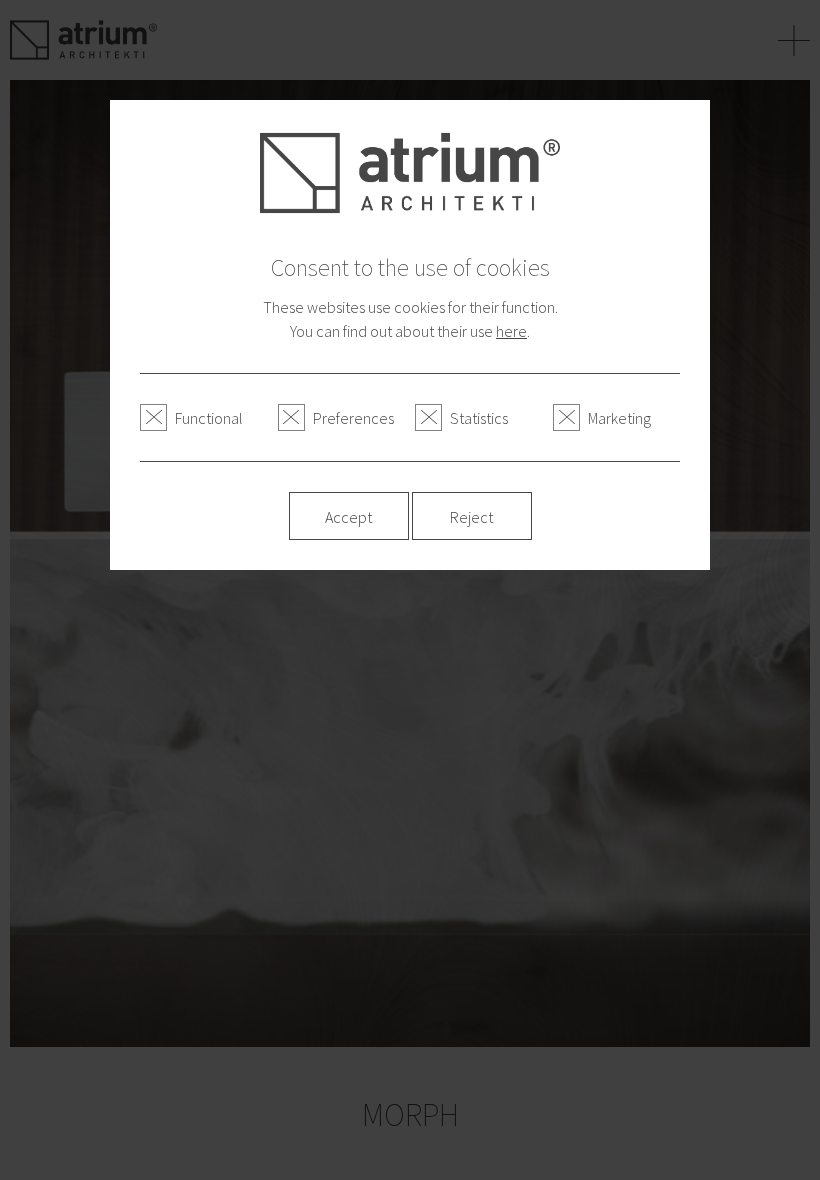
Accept (348, 517)
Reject (471, 517)
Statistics (479, 418)
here (511, 331)
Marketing (619, 418)
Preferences (353, 418)
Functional (209, 418)
